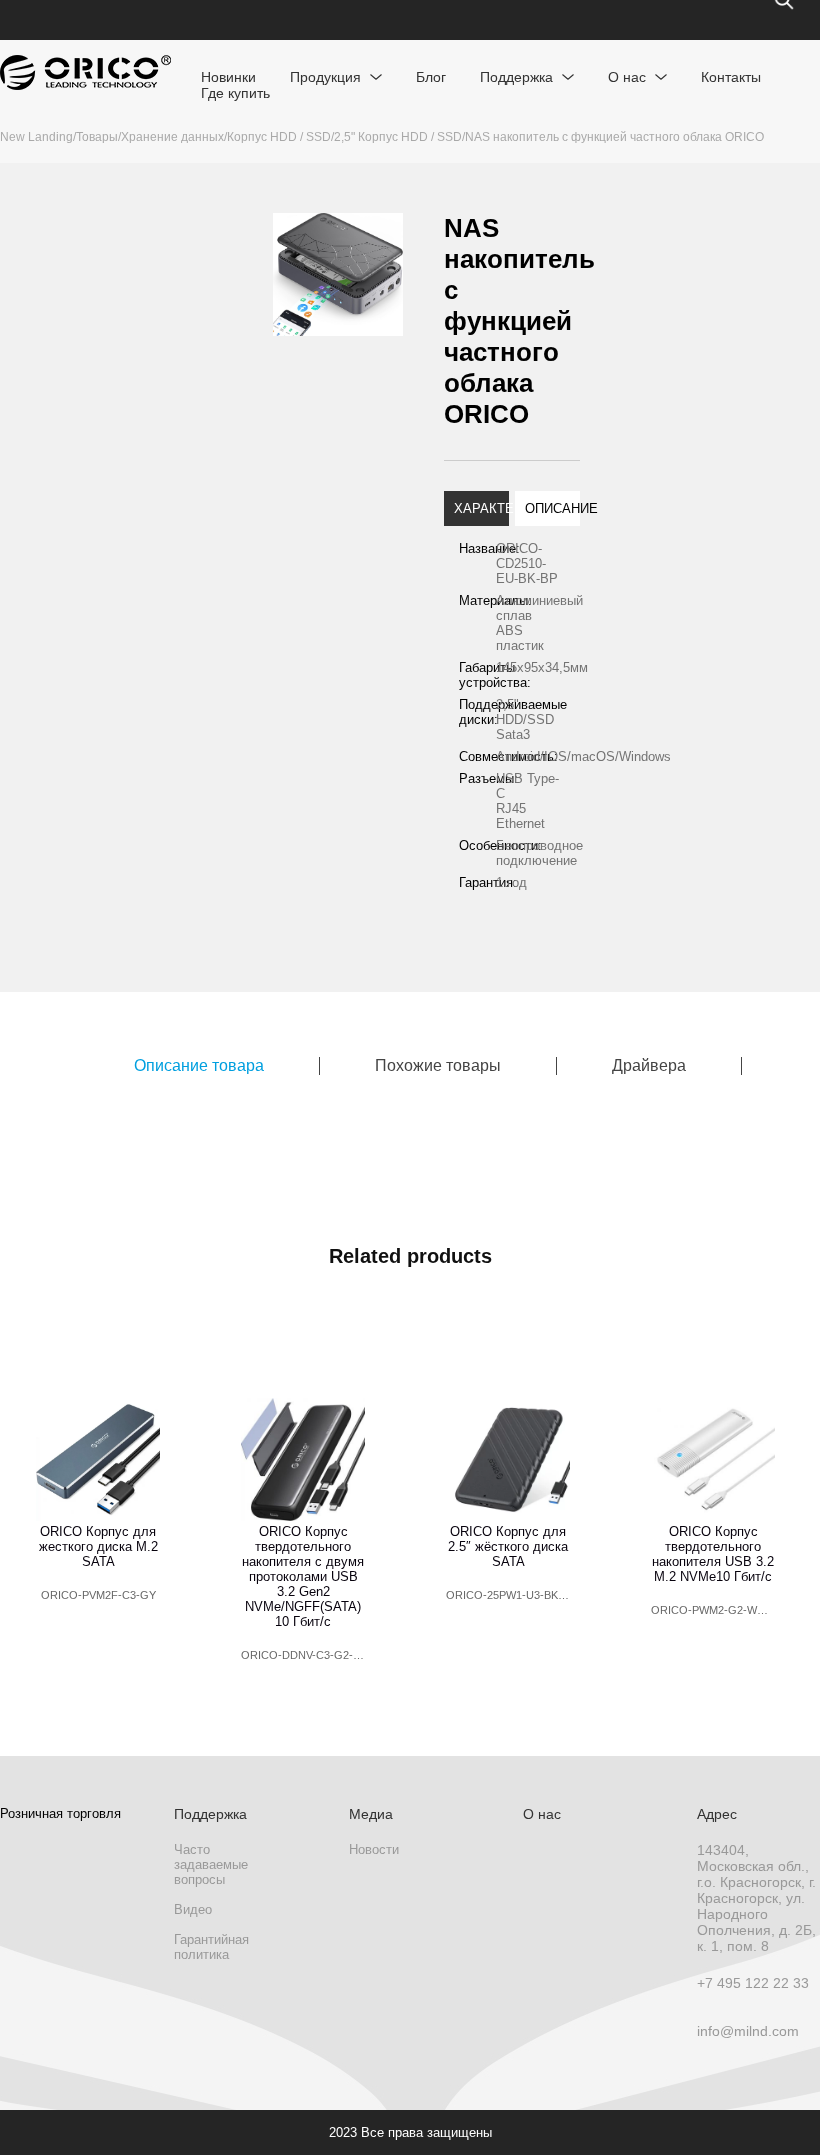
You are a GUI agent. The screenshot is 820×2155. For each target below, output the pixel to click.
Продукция (325, 77)
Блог (431, 77)
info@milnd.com (748, 2031)
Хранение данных (172, 137)
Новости (374, 1849)
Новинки (228, 77)
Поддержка (516, 77)
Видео (193, 1909)
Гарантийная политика (211, 1947)
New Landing (36, 137)
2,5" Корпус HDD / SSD (398, 137)
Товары (97, 137)
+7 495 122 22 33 (753, 1983)
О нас (627, 77)
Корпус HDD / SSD (279, 137)
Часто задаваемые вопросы (211, 1864)
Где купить (235, 93)
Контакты (731, 77)
